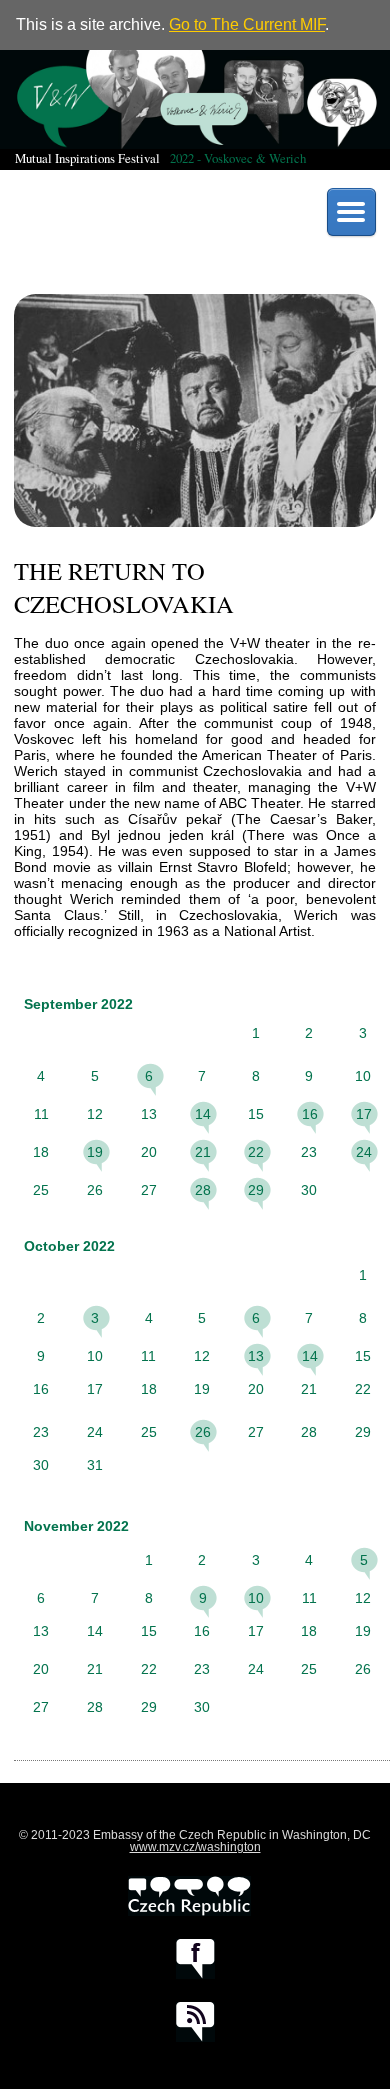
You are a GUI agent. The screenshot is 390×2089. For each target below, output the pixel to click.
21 (203, 1152)
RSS (195, 2022)
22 (256, 1152)
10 (256, 1598)
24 (364, 1152)
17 (364, 1114)
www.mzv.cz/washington (195, 1847)
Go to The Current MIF (247, 24)
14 (203, 1114)
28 (203, 1190)
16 (310, 1114)
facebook (195, 1959)
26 (203, 1432)
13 (256, 1356)
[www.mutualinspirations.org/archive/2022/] (195, 99)
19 (95, 1152)
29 (256, 1190)
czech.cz (189, 1896)
